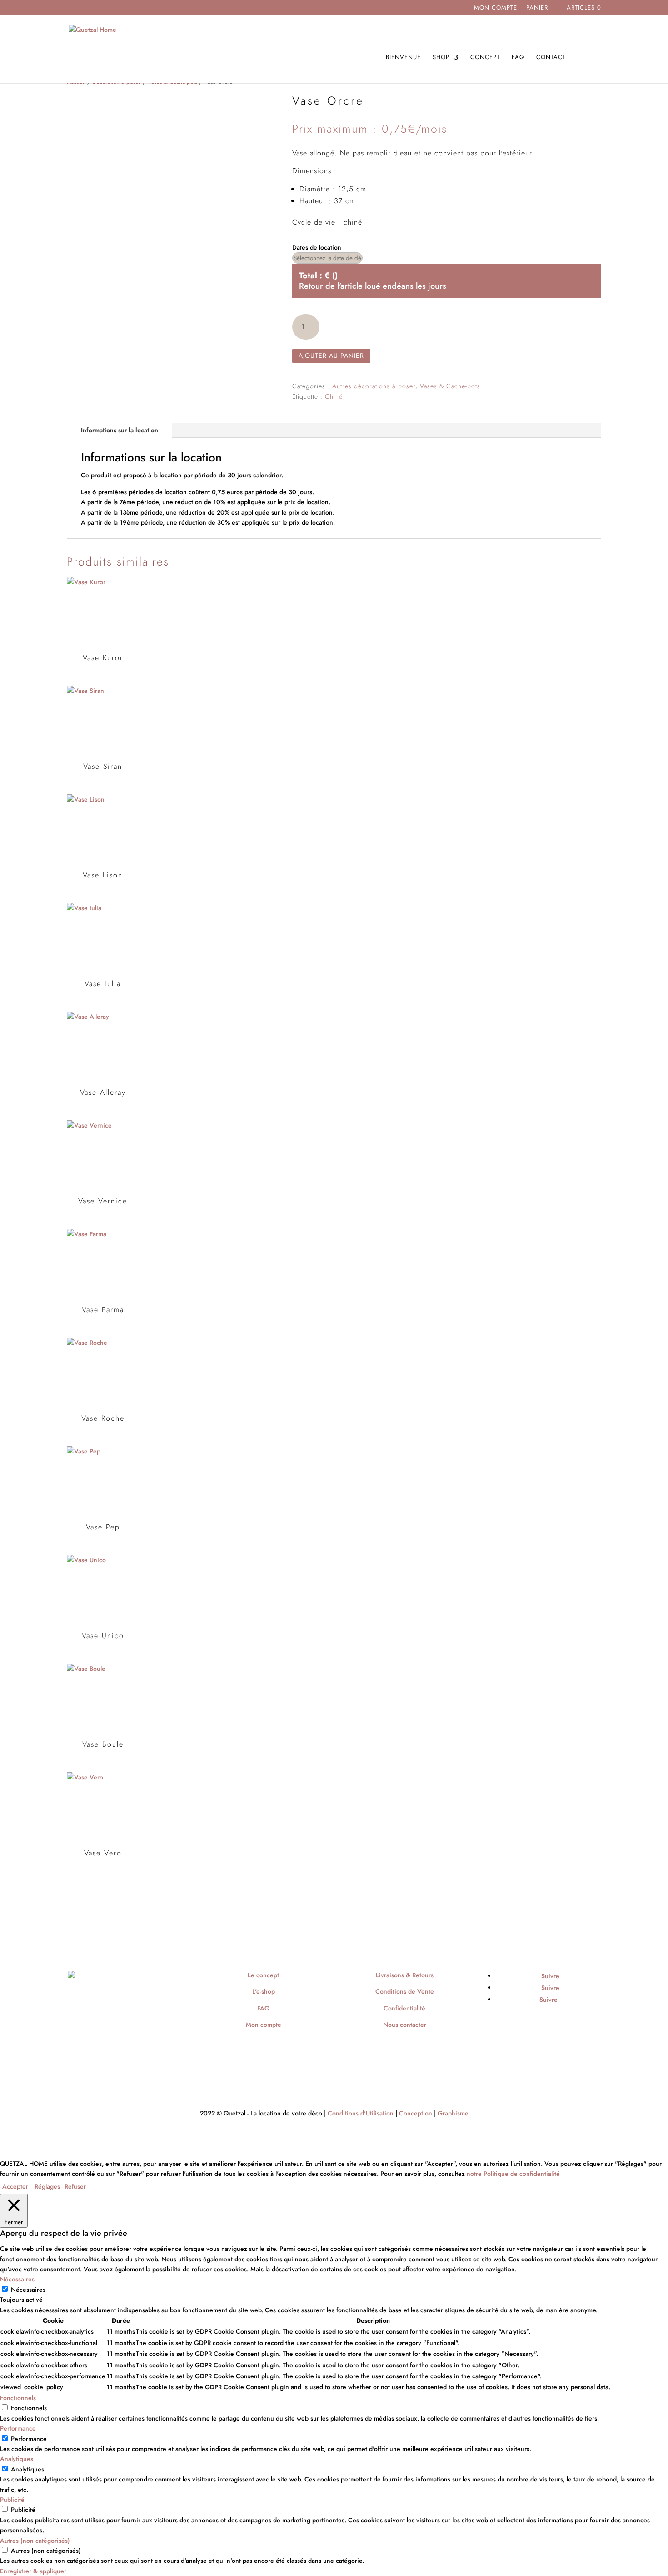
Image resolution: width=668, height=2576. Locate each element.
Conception (416, 2113)
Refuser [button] (75, 2186)
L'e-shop (264, 1991)
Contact (551, 58)
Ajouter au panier (331, 356)
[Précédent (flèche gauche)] (16, 1288)
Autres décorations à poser (374, 386)
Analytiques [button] (17, 2459)
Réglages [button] (47, 2186)
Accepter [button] (15, 2186)
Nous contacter (405, 2025)
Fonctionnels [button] (18, 2398)
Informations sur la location (120, 430)
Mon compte (496, 8)
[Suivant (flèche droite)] (652, 1288)
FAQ (518, 58)
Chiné (334, 396)
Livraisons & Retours (405, 1975)
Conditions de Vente (405, 1991)
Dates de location (317, 247)
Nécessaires (28, 2290)
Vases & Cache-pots (450, 386)
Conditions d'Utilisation (361, 2113)
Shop (441, 58)
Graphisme (453, 2113)
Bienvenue (403, 58)
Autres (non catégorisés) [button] (35, 2541)
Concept (485, 58)
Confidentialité (404, 2008)
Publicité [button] (12, 2500)
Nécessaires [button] (17, 2279)
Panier (537, 8)
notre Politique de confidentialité (513, 2174)
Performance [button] (18, 2428)
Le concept (263, 1975)
